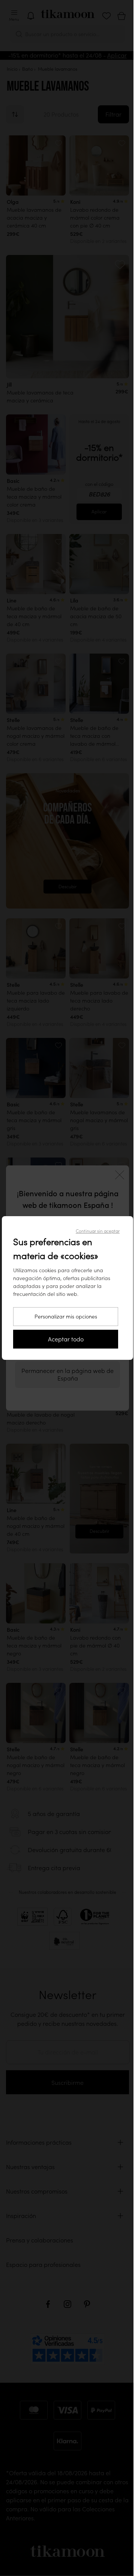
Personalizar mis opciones (63, 1317)
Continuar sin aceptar (95, 1231)
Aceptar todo (63, 1339)
